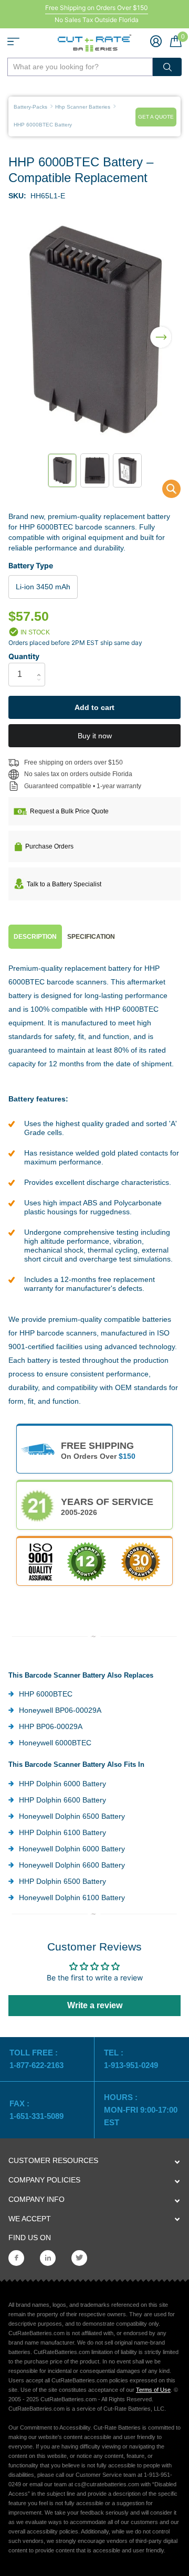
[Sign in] (156, 41)
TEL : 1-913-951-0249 (131, 2059)
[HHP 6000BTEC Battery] (165, 491)
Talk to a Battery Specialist (64, 884)
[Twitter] (79, 2258)
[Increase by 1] (41, 666)
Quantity (24, 656)
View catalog (13, 41)
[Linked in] (48, 2258)
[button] (161, 331)
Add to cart (94, 707)
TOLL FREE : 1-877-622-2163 (38, 2059)
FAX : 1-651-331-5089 (36, 2110)
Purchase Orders (49, 846)
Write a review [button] (95, 2005)
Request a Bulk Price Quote (69, 811)
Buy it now (95, 736)
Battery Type (31, 565)
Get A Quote (156, 117)
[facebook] (16, 2258)
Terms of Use (153, 2390)
